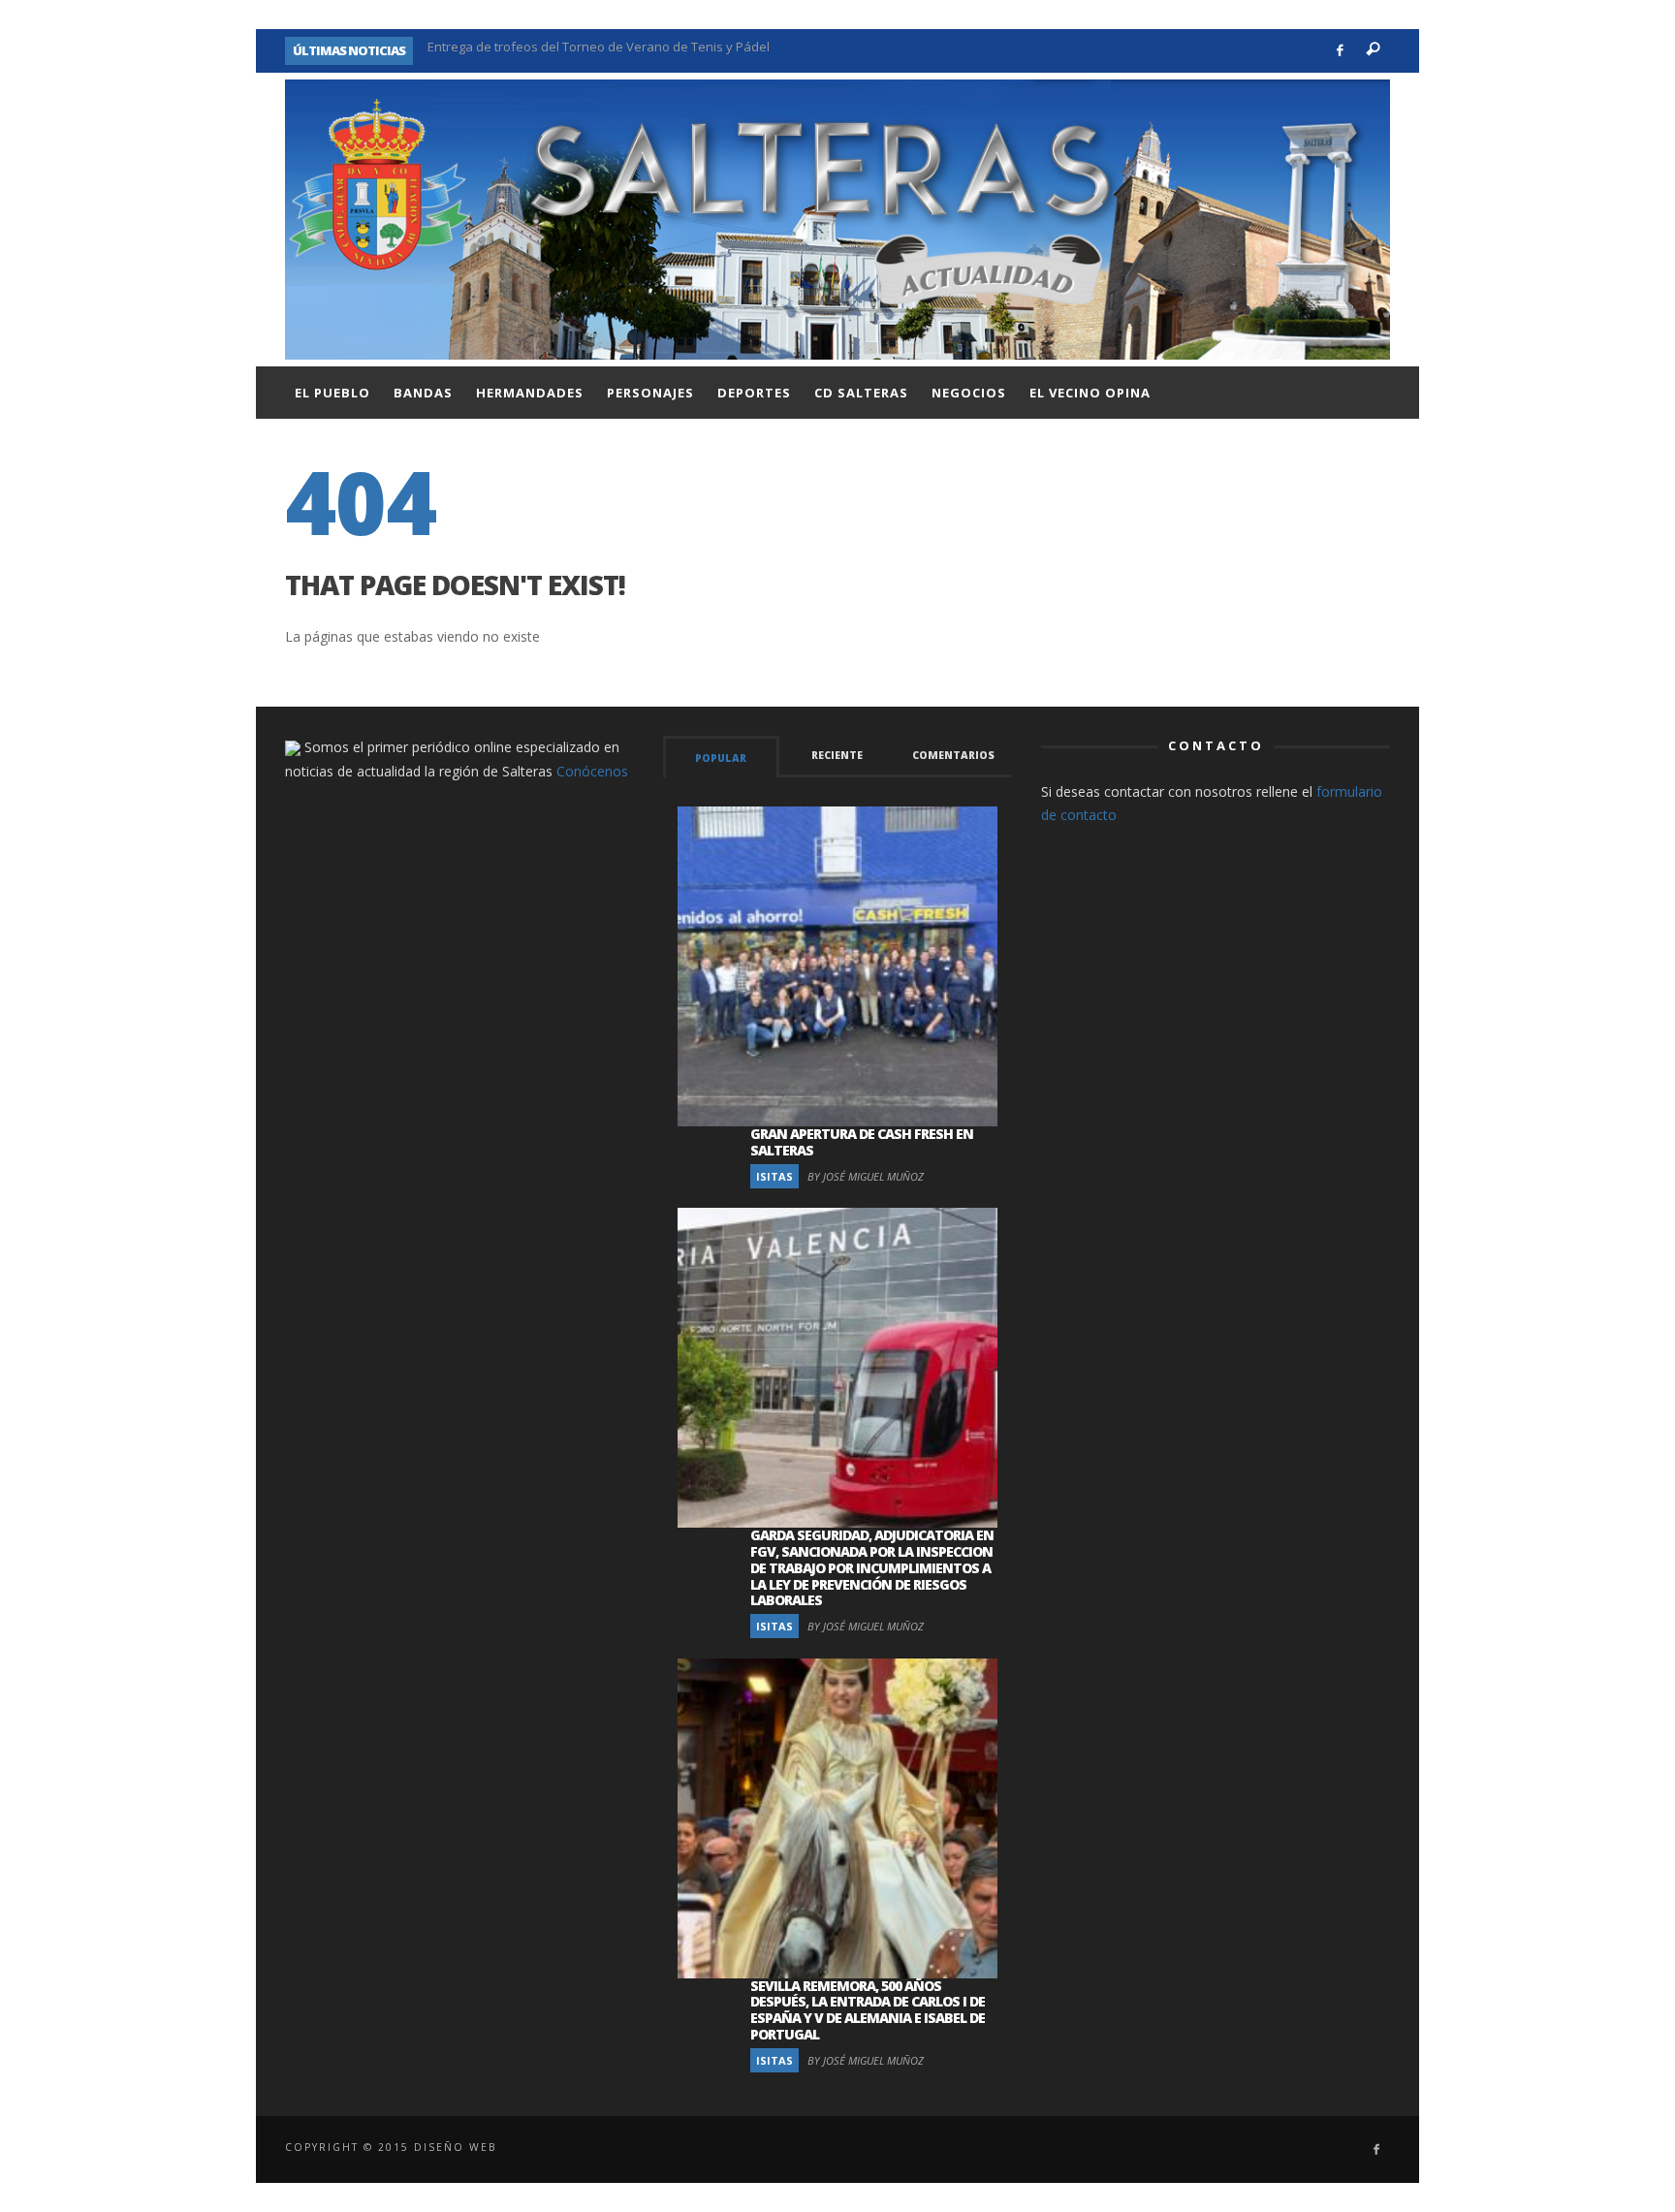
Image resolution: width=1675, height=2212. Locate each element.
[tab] (721, 757)
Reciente (837, 755)
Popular (721, 758)
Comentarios (953, 755)
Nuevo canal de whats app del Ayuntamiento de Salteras (595, 50)
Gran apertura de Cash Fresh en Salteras (862, 1142)
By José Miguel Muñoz (866, 1176)
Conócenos (592, 771)
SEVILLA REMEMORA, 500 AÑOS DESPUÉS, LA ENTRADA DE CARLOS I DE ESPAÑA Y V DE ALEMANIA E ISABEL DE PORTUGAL (868, 2010)
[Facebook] (1340, 51)
